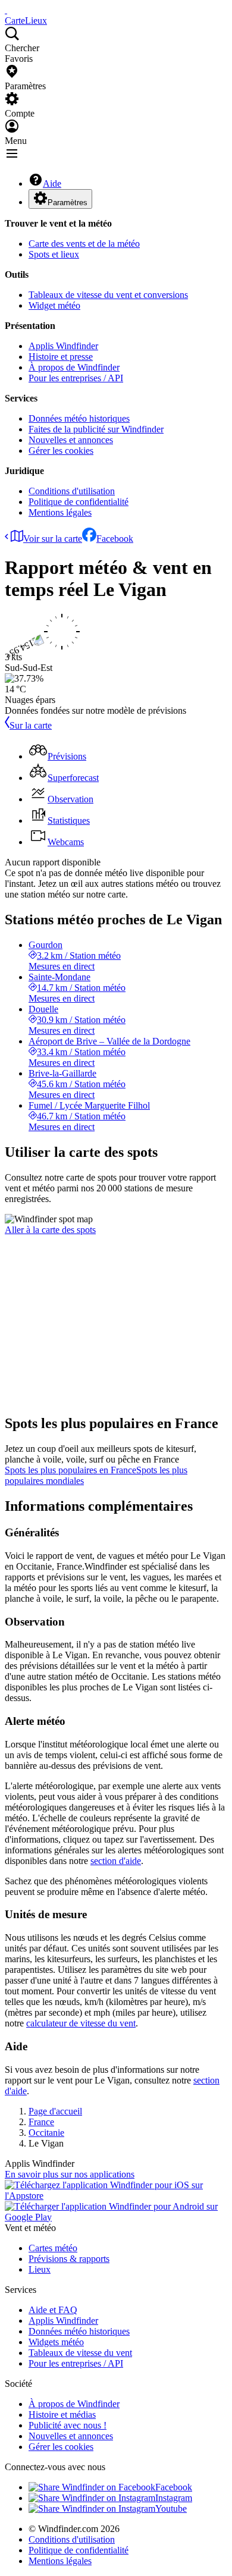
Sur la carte (31, 725)
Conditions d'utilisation (72, 491)
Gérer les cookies (61, 451)
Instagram (174, 2498)
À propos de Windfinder (74, 367)
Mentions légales (60, 512)
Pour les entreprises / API (76, 378)
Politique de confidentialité (79, 502)
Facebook (115, 539)
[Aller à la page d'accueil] (6, 10)
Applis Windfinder (63, 346)
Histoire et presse (61, 357)
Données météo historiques (79, 418)
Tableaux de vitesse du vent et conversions (108, 295)
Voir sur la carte (53, 539)
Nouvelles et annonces (71, 440)
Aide (52, 183)
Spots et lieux (54, 254)
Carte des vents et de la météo (84, 244)
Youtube (171, 2508)
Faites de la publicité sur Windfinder (96, 429)
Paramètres (68, 203)
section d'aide (116, 1861)
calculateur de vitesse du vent (81, 2023)
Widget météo (54, 305)
